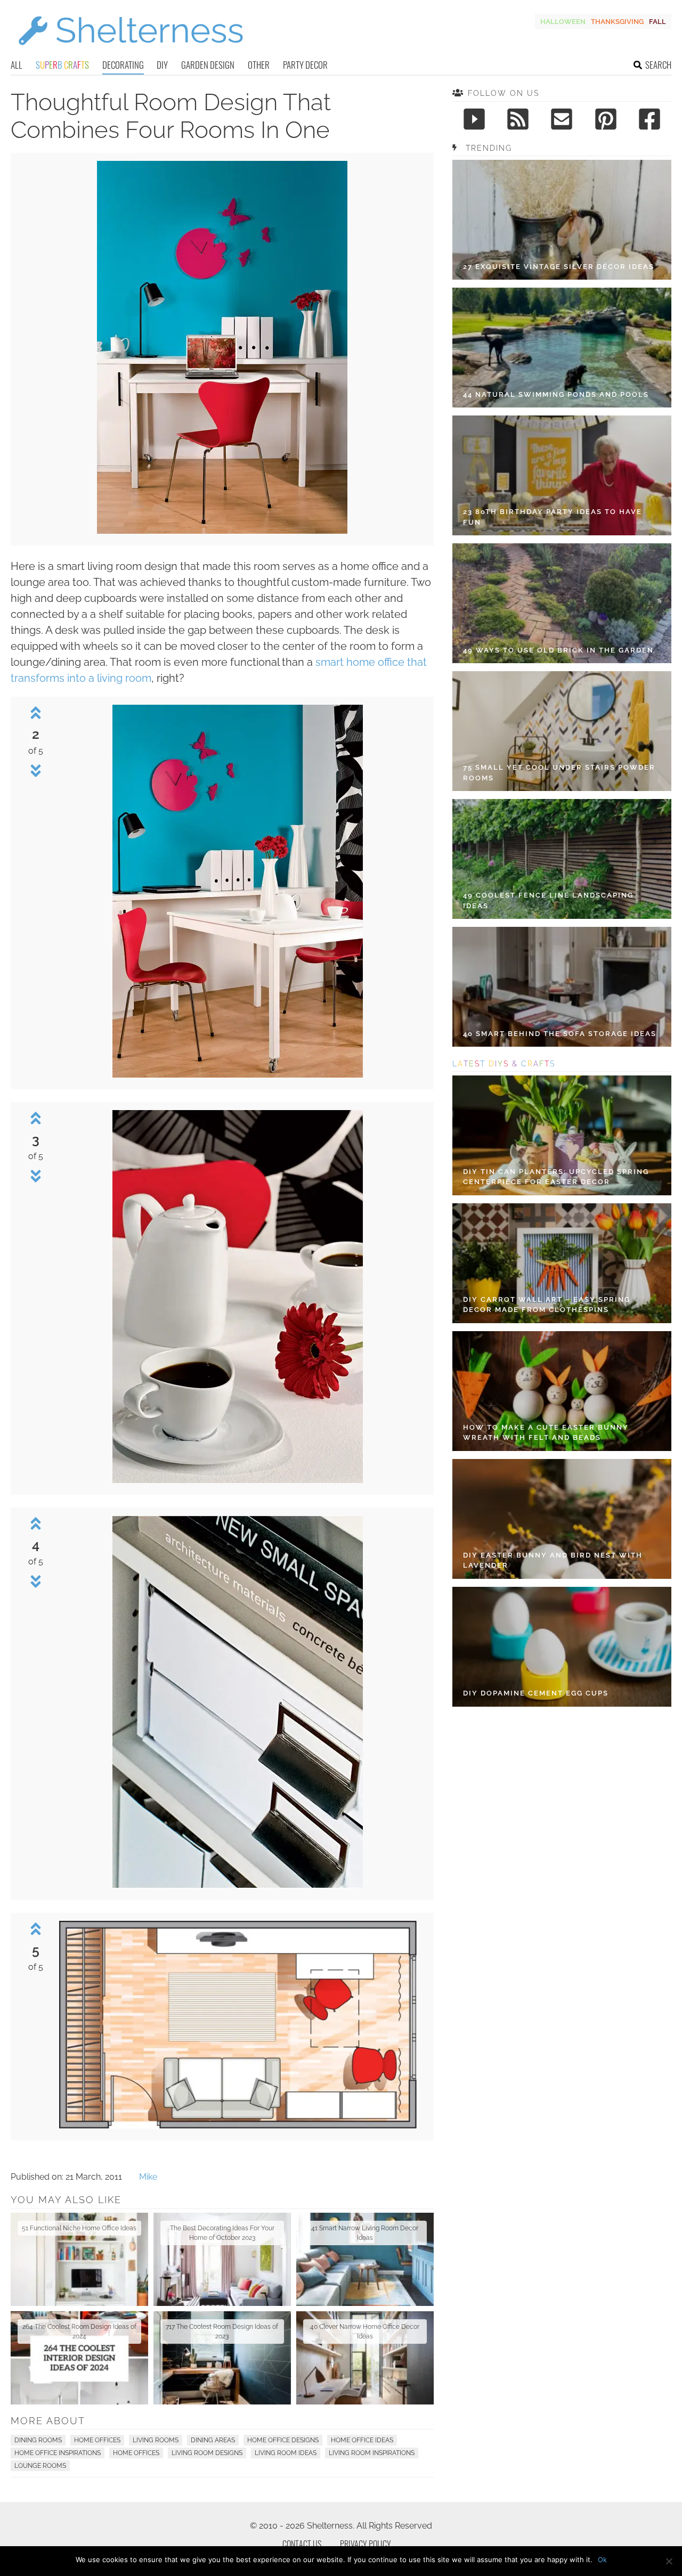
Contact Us (302, 2544)
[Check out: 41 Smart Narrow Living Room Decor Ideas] (365, 2259)
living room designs (207, 2453)
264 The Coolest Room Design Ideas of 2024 (79, 2332)
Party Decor (305, 65)
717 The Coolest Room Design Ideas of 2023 (222, 2332)
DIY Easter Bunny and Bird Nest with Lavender (553, 1560)
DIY (162, 65)
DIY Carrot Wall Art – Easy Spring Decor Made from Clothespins (547, 1305)
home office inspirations (58, 2453)
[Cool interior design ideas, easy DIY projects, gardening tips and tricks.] (131, 51)
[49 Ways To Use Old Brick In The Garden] (562, 603)
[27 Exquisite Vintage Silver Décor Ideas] (562, 220)
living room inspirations (372, 2453)
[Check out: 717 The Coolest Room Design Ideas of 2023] (222, 2358)
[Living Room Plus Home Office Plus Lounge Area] (222, 531)
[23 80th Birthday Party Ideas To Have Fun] (562, 475)
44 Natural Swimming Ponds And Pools (556, 394)
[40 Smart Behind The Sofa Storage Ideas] (562, 987)
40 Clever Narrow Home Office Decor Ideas (365, 2332)
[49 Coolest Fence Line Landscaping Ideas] (562, 859)
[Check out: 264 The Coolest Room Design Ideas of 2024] (79, 2358)
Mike (148, 2177)
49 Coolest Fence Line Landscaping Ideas (548, 900)
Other (259, 65)
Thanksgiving (617, 22)
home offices (136, 2453)
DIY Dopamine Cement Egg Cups (536, 1693)
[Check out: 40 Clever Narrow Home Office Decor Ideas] (365, 2358)
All (17, 65)
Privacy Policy (366, 2544)
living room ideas (286, 2453)
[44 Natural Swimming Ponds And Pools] (562, 348)
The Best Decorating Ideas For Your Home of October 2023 (222, 2233)
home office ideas (362, 2440)
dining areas (213, 2440)
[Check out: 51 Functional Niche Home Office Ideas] (79, 2259)
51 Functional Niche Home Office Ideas (79, 2228)
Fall (657, 22)
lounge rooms (40, 2466)
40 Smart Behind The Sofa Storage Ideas (560, 1034)
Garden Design (208, 65)
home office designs (283, 2440)
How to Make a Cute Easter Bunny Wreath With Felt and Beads (546, 1433)
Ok (602, 2559)
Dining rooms (38, 2440)
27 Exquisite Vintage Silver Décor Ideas (559, 267)
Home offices (97, 2440)
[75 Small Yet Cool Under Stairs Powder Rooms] (562, 731)
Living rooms (156, 2440)
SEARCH (658, 65)
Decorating (123, 65)
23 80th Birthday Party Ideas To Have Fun (553, 517)
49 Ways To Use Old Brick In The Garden (558, 650)
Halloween (563, 22)
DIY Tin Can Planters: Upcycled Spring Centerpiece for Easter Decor (556, 1177)
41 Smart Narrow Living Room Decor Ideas (365, 2233)
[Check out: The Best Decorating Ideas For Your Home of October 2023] (222, 2259)
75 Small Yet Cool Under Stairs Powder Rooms (559, 773)
